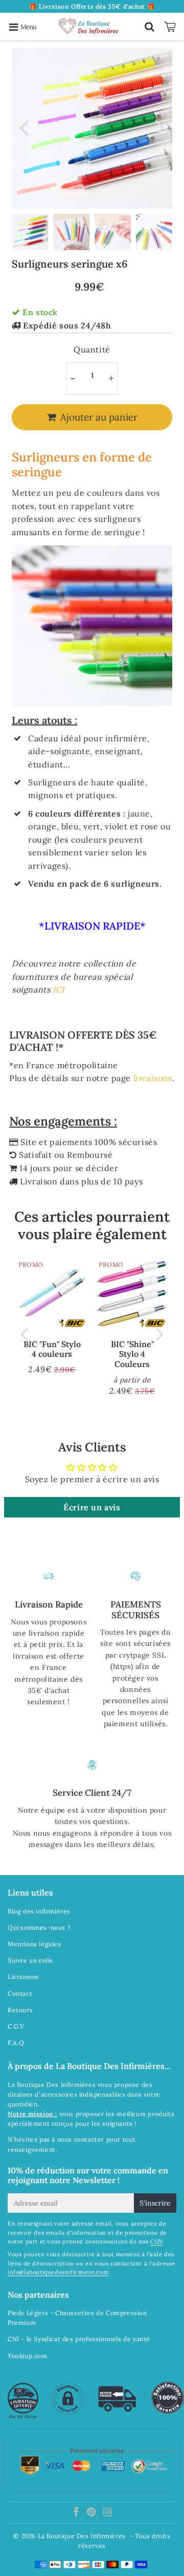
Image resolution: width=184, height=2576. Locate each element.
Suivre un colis (30, 1960)
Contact (20, 1994)
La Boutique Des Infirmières (82, 2536)
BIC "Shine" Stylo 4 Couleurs (132, 1354)
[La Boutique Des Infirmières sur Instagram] (108, 2513)
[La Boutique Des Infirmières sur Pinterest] (92, 2513)
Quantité (92, 349)
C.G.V (16, 2026)
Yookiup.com (28, 2356)
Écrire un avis (92, 1507)
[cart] (171, 27)
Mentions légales (34, 1944)
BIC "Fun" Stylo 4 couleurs (52, 1349)
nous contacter (81, 2139)
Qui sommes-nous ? (39, 1928)
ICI (59, 989)
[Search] (149, 27)
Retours (20, 2010)
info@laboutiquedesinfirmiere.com (58, 2272)
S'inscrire (155, 2203)
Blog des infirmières (39, 1911)
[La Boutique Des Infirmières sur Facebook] (77, 2513)
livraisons (153, 1078)
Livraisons (24, 1977)
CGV (156, 2241)
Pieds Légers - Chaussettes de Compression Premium (77, 2318)
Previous (24, 127)
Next (160, 127)
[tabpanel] (30, 232)
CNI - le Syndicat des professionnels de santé (79, 2339)
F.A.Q (16, 2043)
